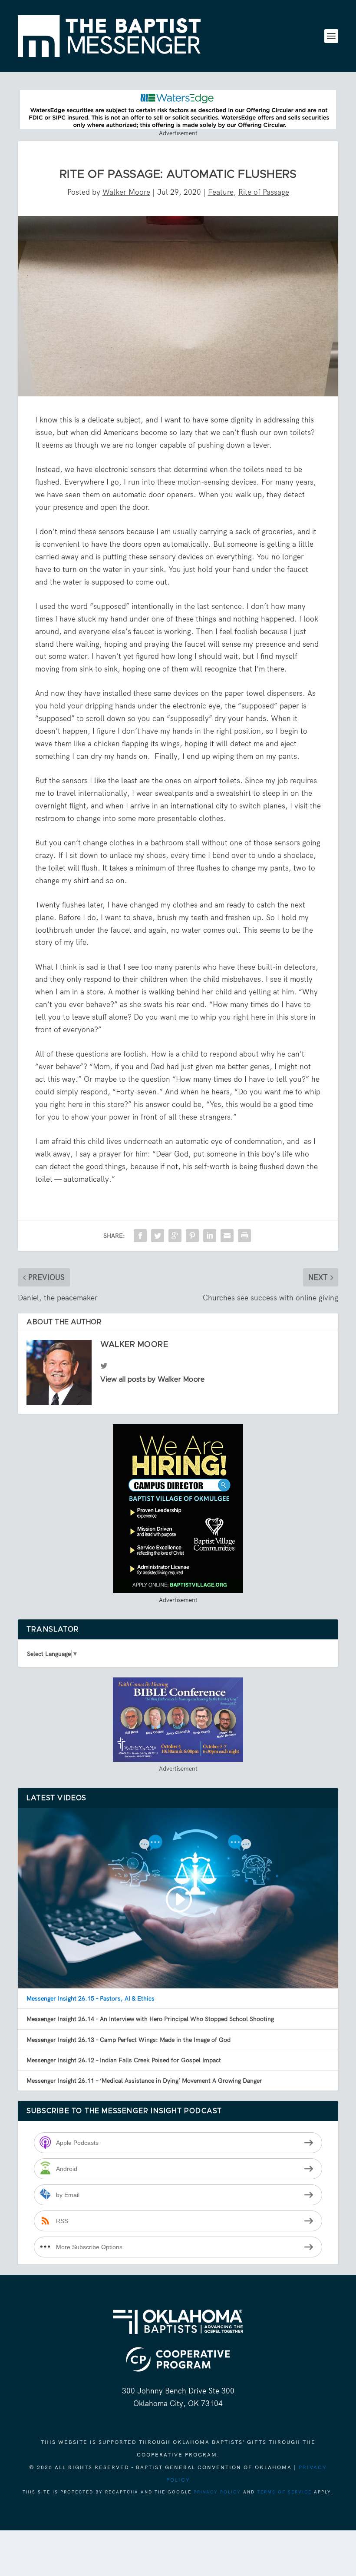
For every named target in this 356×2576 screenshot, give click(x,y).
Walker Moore (126, 192)
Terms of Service (284, 2492)
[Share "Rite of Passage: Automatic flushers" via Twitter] (158, 1236)
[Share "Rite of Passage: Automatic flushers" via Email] (227, 1236)
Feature (221, 192)
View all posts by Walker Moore (152, 1379)
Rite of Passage (264, 192)
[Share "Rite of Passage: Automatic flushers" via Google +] (175, 1236)
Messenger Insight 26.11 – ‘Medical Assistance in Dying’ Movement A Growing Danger (144, 2081)
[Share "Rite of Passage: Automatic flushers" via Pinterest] (192, 1236)
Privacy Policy (217, 2492)
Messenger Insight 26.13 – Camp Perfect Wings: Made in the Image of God (129, 2040)
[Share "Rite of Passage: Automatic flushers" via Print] (244, 1236)
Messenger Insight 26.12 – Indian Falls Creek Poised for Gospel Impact (124, 2060)
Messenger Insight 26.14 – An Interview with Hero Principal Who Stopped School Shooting (150, 2019)
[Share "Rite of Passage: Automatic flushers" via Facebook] (140, 1236)
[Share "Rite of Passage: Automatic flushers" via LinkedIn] (210, 1236)
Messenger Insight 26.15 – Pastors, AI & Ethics (91, 1998)
